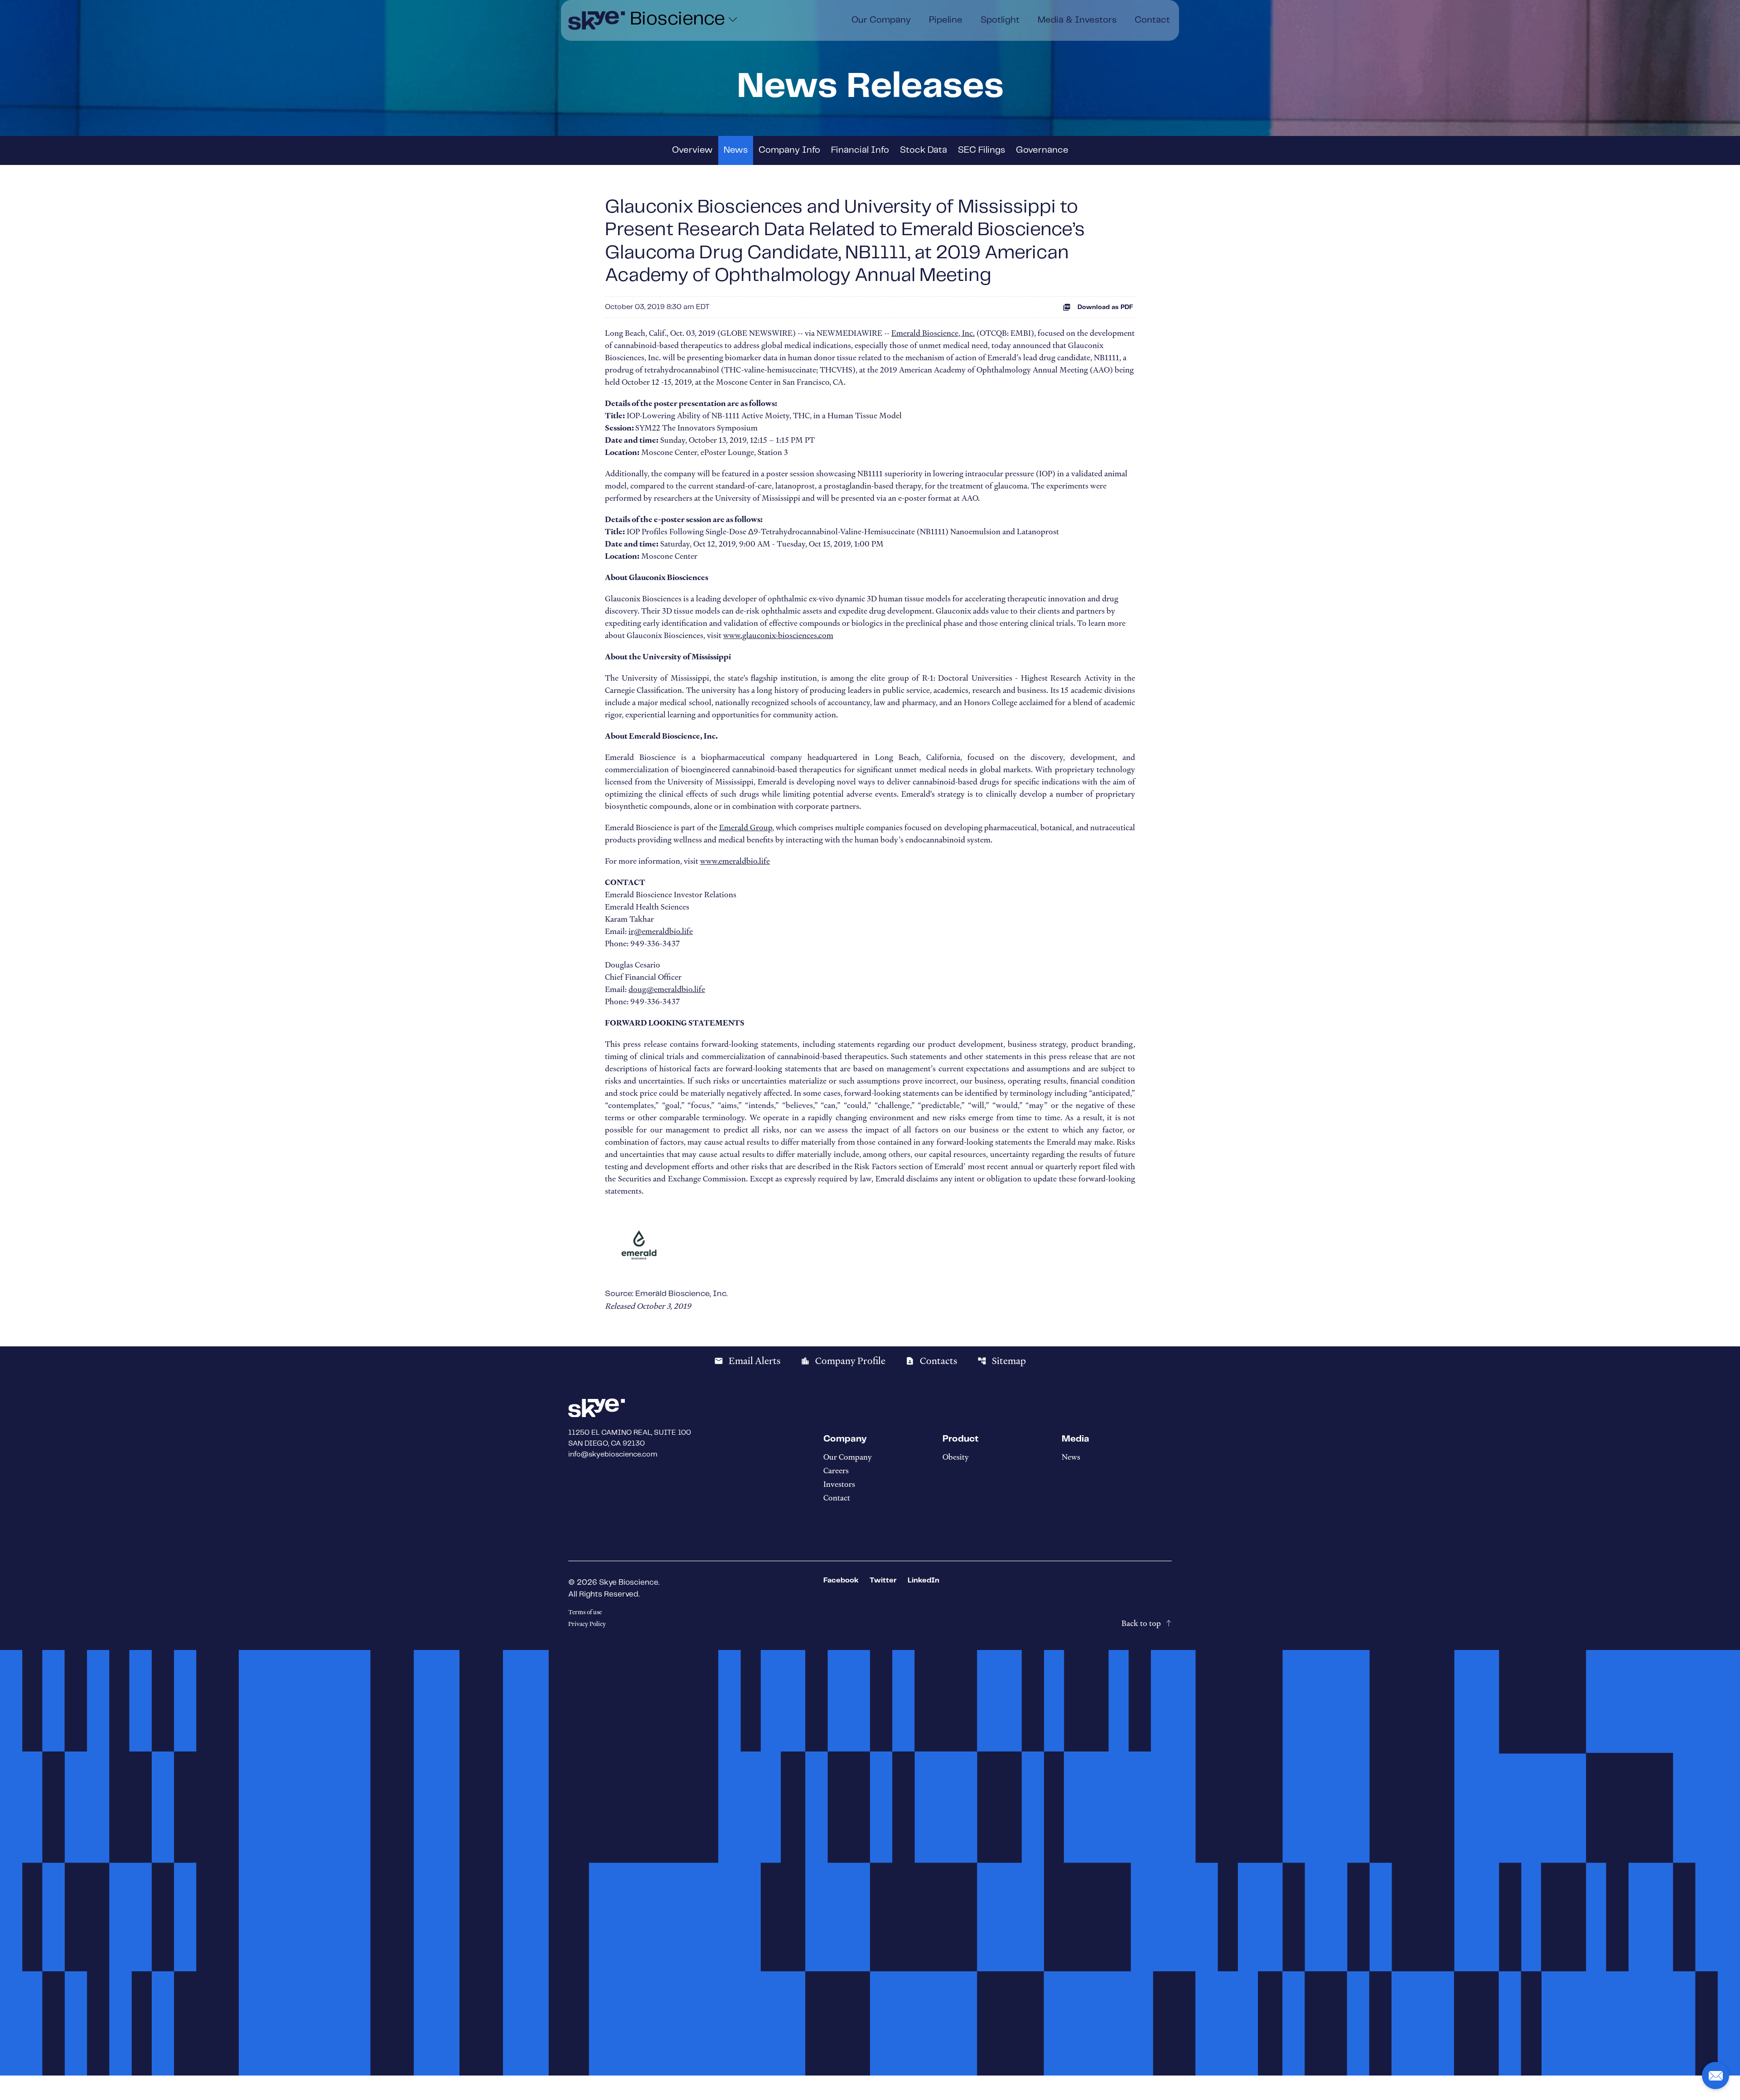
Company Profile (843, 1361)
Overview (692, 150)
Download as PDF (1105, 307)
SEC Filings (981, 150)
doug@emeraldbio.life (667, 989)
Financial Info (860, 150)
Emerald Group (746, 827)
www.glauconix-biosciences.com (778, 635)
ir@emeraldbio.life (661, 931)
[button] (1716, 2076)
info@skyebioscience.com (613, 1454)
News (736, 150)
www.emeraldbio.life (735, 861)
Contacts (931, 1361)
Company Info (789, 150)
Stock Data (923, 150)
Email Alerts (747, 1361)
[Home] (597, 20)
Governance (1042, 150)
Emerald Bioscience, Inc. (933, 333)
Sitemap (1002, 1361)
